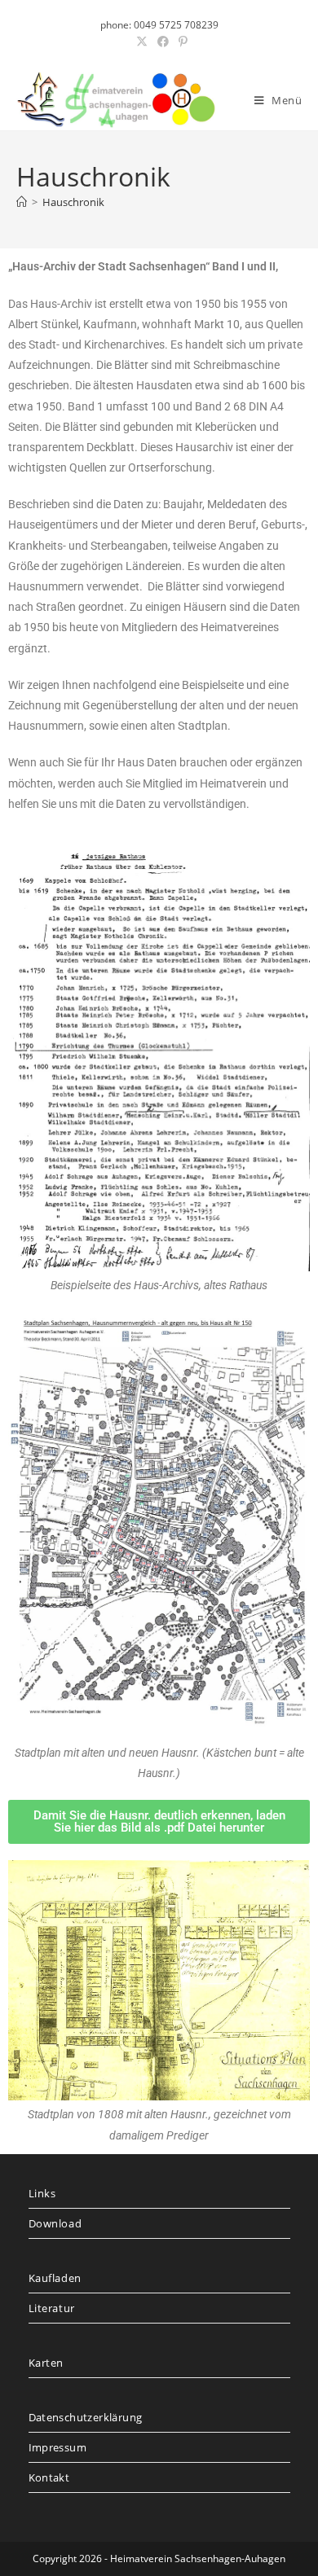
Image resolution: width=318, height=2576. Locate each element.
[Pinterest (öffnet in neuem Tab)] (181, 42)
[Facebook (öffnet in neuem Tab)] (163, 42)
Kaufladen (55, 2278)
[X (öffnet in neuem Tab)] (142, 42)
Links (42, 2193)
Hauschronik (73, 202)
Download (55, 2223)
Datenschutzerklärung (86, 2417)
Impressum (58, 2447)
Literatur (52, 2308)
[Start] (22, 202)
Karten (46, 2363)
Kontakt (49, 2477)
